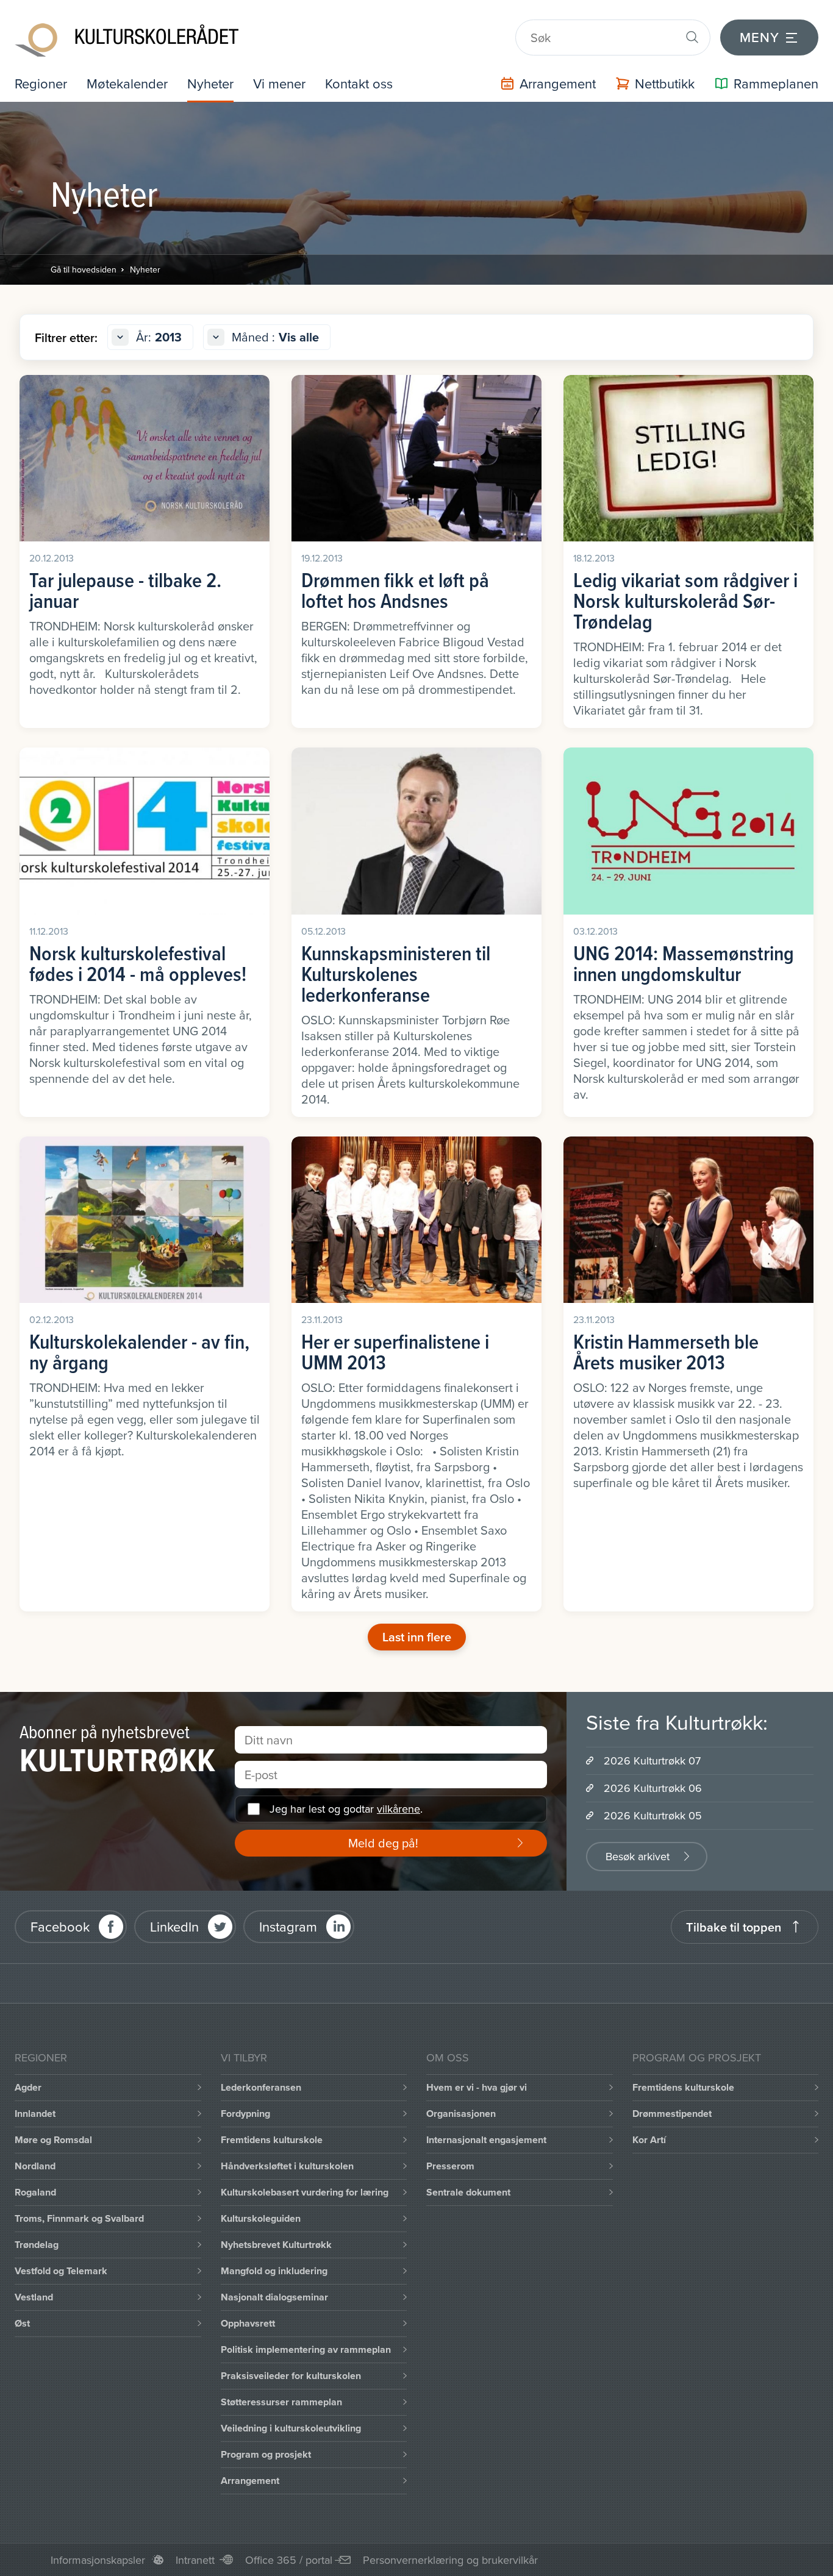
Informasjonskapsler (98, 2560)
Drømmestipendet (672, 2114)
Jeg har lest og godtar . (346, 1809)
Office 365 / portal (289, 2560)
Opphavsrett (248, 2323)
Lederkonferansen (261, 2087)
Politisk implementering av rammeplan (306, 2349)
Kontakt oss (359, 83)
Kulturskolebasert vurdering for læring (305, 2192)
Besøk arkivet (638, 1856)
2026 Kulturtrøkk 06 (653, 1788)
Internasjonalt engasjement (486, 2140)
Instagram (288, 1926)
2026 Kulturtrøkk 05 (653, 1815)
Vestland (34, 2297)
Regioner (41, 83)
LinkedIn (174, 1926)
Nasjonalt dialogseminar (274, 2297)
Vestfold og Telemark (61, 2271)
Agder (28, 2087)
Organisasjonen (461, 2114)
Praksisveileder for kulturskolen (291, 2376)
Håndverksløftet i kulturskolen (287, 2166)
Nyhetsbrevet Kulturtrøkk (276, 2245)
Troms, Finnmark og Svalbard (79, 2218)
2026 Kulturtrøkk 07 (652, 1761)
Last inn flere (417, 1637)
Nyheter (210, 83)
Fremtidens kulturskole (272, 2140)
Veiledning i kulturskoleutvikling (291, 2428)
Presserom (450, 2166)
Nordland (35, 2166)
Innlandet (35, 2114)
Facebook (60, 1926)
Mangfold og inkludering (274, 2271)
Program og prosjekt (266, 2454)
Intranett (195, 2560)
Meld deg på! (383, 1843)
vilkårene (399, 1809)
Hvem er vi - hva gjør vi (477, 2087)
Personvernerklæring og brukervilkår (450, 2560)
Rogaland (35, 2192)
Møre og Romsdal (53, 2140)
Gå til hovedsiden (84, 269)
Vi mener (279, 83)
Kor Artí (649, 2140)
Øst (22, 2323)
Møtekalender (127, 83)
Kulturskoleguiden (261, 2218)
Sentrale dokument (468, 2192)
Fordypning (245, 2114)
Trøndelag (37, 2245)
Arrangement (250, 2481)
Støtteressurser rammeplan (281, 2402)
